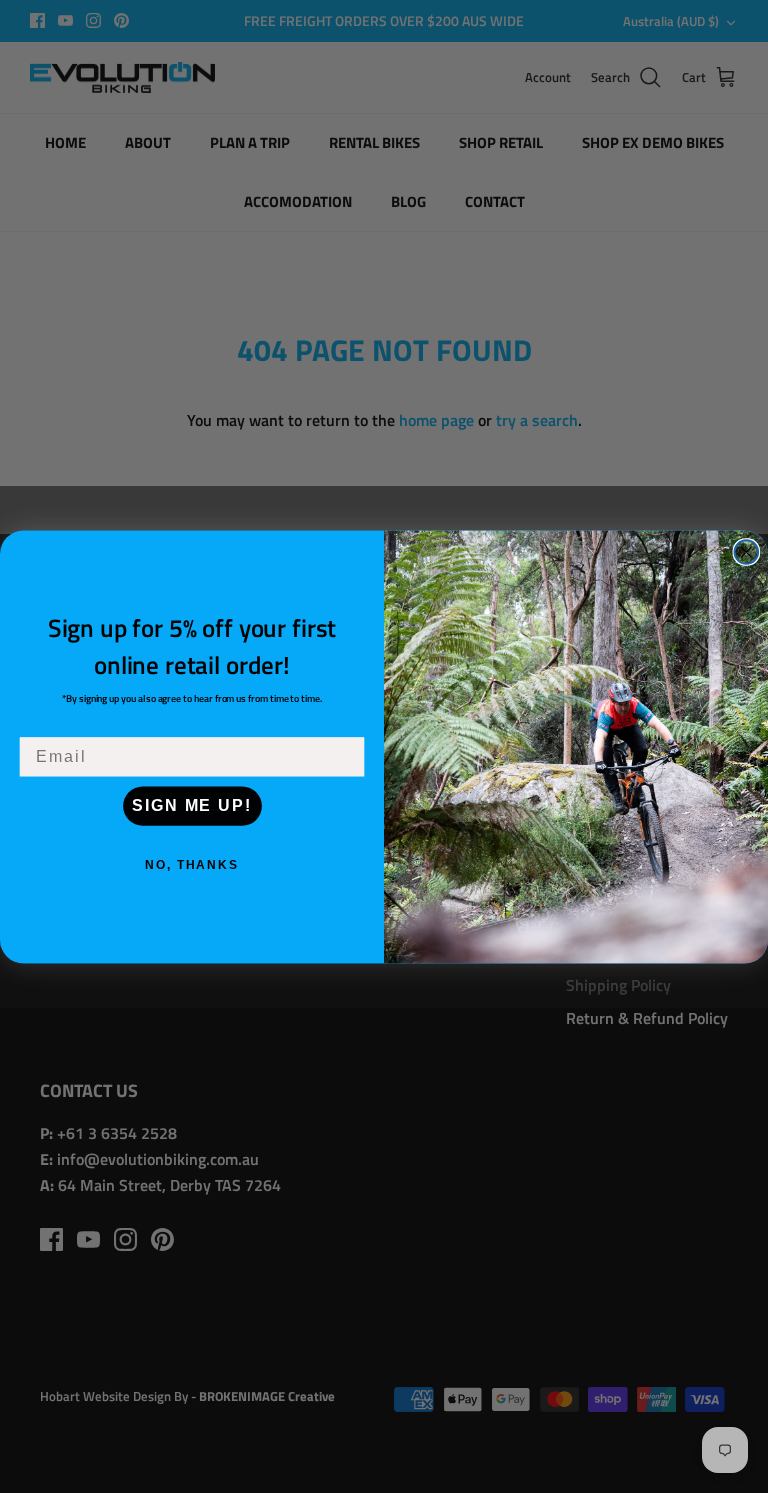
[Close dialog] (747, 552)
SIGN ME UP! (191, 805)
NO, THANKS (192, 865)
